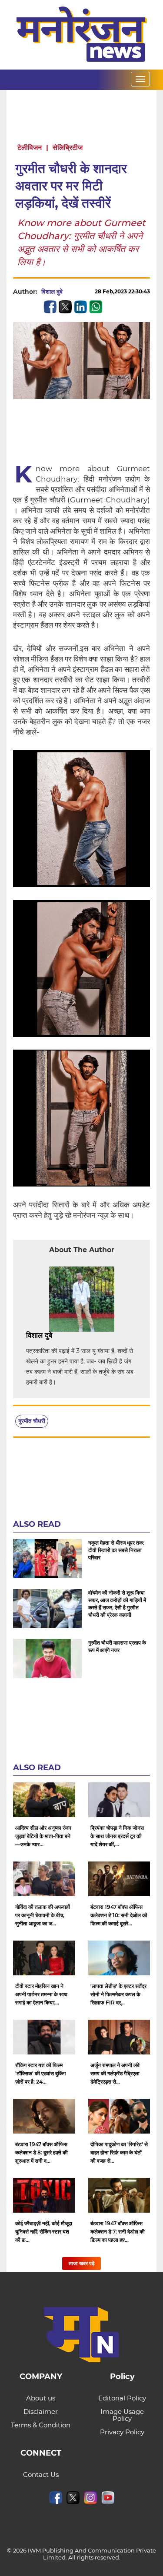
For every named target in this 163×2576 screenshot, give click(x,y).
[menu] (140, 79)
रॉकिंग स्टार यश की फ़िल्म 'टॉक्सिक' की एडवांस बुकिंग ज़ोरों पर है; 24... (40, 2073)
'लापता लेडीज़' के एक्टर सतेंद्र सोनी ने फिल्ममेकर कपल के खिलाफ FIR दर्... (118, 1994)
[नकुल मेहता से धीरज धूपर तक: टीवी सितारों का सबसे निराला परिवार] (47, 1559)
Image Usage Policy (122, 2415)
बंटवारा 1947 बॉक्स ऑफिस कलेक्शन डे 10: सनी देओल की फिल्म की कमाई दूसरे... (119, 1915)
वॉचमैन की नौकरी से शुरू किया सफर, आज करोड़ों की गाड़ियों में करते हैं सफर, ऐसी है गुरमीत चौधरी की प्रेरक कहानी (117, 1604)
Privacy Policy (122, 2432)
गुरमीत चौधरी (32, 1421)
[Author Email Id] (59, 1336)
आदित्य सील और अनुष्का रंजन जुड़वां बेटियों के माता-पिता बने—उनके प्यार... (43, 1836)
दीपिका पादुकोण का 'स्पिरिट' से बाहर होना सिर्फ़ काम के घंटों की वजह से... (119, 2152)
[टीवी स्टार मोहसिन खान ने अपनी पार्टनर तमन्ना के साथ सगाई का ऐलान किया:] (44, 1958)
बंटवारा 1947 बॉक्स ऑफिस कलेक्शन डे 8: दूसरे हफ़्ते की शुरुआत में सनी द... (42, 2152)
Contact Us (41, 2475)
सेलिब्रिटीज (68, 148)
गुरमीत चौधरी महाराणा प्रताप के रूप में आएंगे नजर (117, 1646)
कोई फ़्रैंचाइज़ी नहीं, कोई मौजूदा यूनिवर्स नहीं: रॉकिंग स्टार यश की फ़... (44, 2232)
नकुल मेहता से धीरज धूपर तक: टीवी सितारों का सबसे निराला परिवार (116, 1550)
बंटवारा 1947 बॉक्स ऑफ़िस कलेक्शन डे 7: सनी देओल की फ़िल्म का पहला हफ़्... (118, 2232)
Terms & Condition (41, 2425)
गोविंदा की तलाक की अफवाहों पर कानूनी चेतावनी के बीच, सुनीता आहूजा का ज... (43, 1915)
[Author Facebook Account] (72, 1336)
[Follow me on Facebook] (71, 292)
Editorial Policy (122, 2398)
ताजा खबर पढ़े (81, 2263)
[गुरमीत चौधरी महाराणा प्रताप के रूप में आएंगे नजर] (47, 1659)
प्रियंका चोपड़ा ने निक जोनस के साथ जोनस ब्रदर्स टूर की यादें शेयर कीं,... (117, 1836)
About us (41, 2398)
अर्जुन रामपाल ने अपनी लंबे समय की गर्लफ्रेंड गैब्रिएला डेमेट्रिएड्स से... (115, 2073)
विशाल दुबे (52, 292)
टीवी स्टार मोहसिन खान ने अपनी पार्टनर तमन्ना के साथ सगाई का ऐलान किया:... (41, 1994)
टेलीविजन (30, 148)
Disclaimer (41, 2411)
